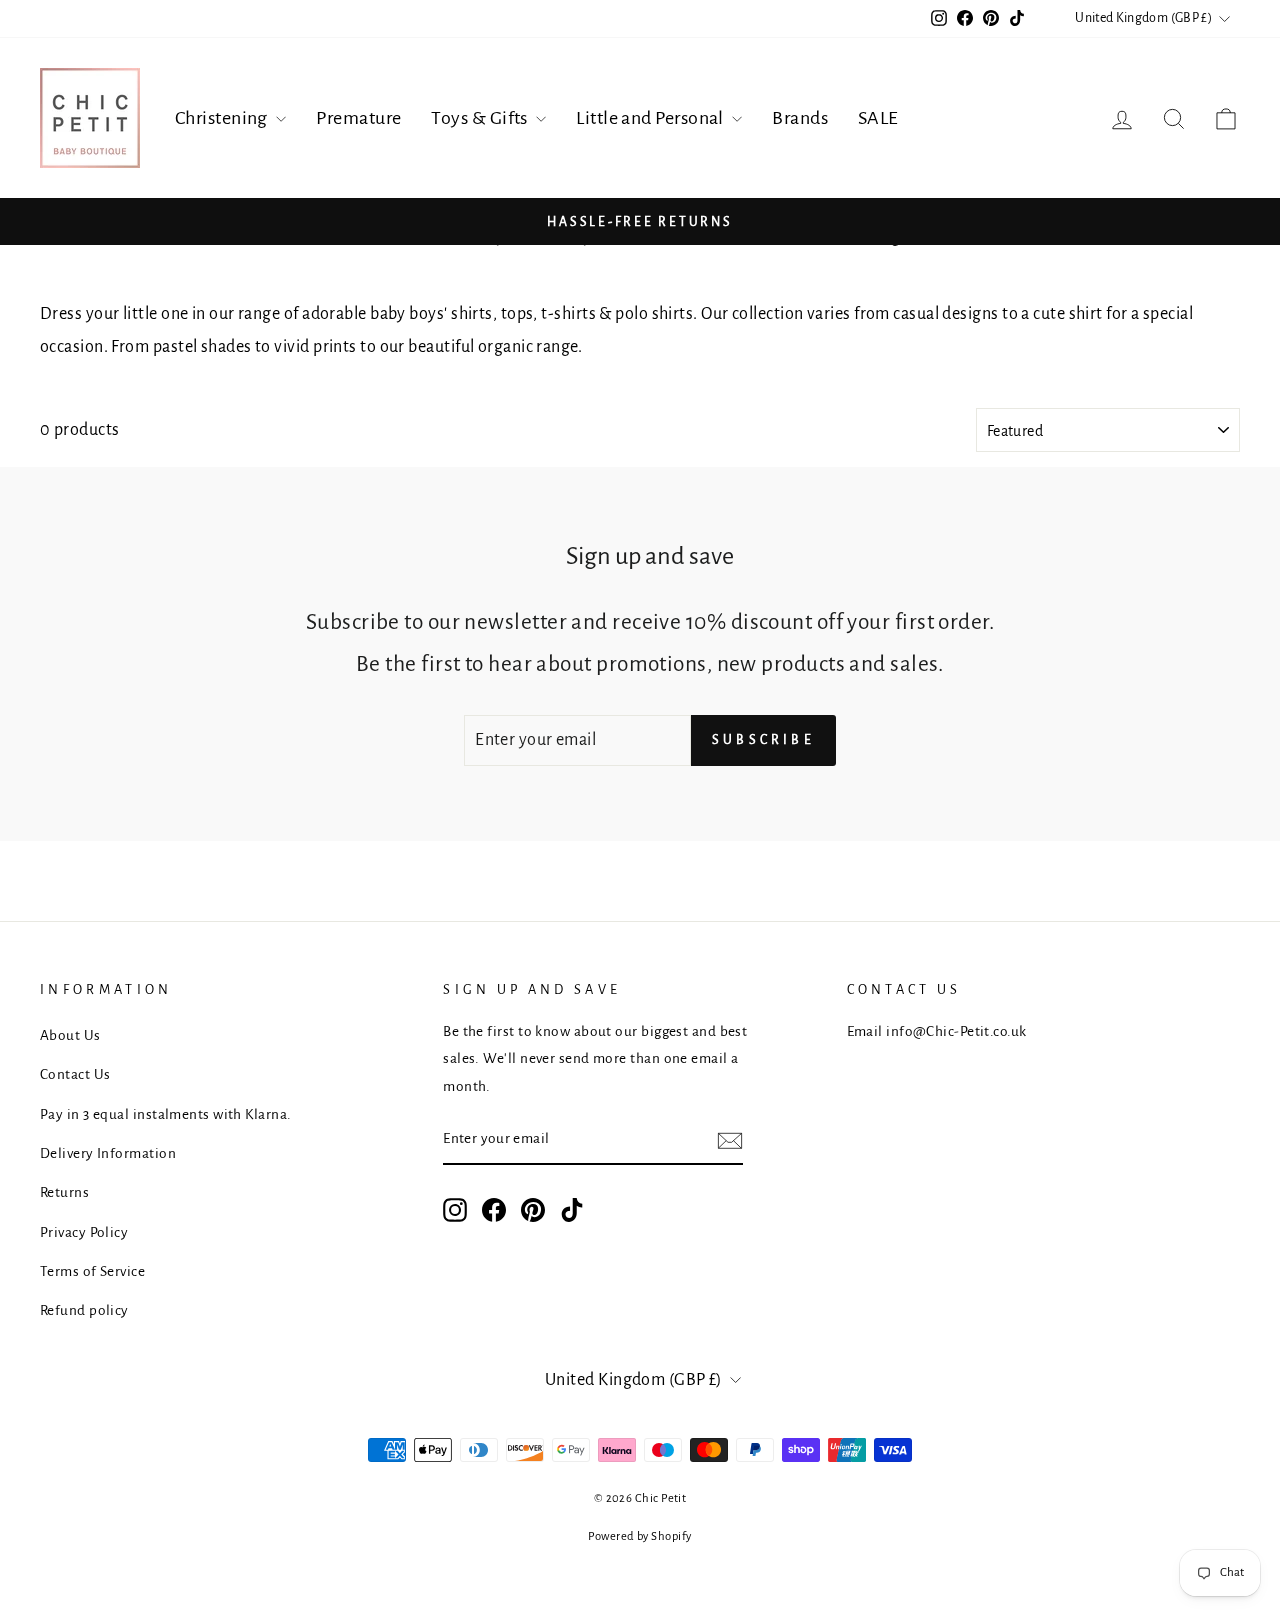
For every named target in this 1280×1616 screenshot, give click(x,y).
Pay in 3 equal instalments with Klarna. (166, 1114)
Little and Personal (651, 118)
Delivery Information (108, 1153)
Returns (64, 1192)
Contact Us (75, 1074)
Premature (358, 118)
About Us (70, 1035)
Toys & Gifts (481, 118)
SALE (878, 118)
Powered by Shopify (639, 1536)
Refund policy (84, 1310)
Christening (223, 118)
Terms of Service (92, 1271)
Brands (800, 118)
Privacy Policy (84, 1232)
